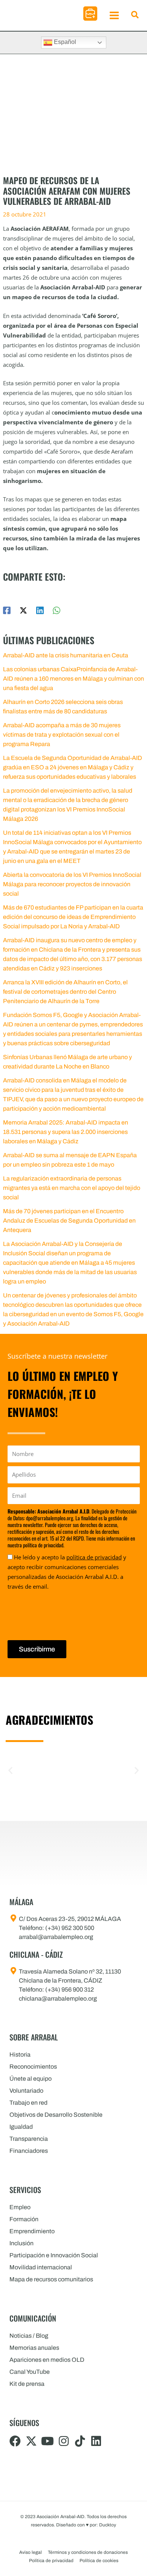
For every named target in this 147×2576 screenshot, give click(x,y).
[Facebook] (7, 610)
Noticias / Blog (29, 2336)
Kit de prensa (27, 2384)
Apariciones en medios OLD (47, 2360)
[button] (90, 14)
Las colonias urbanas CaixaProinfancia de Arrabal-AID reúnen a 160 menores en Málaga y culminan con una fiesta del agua (73, 679)
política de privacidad (94, 1557)
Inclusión (21, 2243)
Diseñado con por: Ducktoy (86, 2525)
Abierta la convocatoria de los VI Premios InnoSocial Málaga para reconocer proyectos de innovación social (72, 884)
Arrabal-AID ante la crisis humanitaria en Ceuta (66, 655)
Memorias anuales (34, 2348)
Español (64, 42)
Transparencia (29, 2139)
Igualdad (21, 2127)
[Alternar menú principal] (114, 15)
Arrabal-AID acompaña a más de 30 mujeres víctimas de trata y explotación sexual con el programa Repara (62, 735)
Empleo (20, 2207)
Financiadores (29, 2151)
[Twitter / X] (23, 610)
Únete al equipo (31, 2079)
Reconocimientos (33, 2067)
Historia (20, 2055)
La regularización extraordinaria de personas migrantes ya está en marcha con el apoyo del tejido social (72, 1188)
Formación (24, 2219)
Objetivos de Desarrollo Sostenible (56, 2115)
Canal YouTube (30, 2372)
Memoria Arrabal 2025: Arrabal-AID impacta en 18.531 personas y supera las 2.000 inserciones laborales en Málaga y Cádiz (66, 1132)
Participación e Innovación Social (54, 2255)
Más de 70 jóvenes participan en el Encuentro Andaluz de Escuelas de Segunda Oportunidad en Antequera (69, 1221)
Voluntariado (26, 2091)
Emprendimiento (32, 2231)
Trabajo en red (28, 2103)
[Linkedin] (40, 610)
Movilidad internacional (41, 2267)
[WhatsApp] (57, 610)
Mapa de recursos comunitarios (51, 2279)
